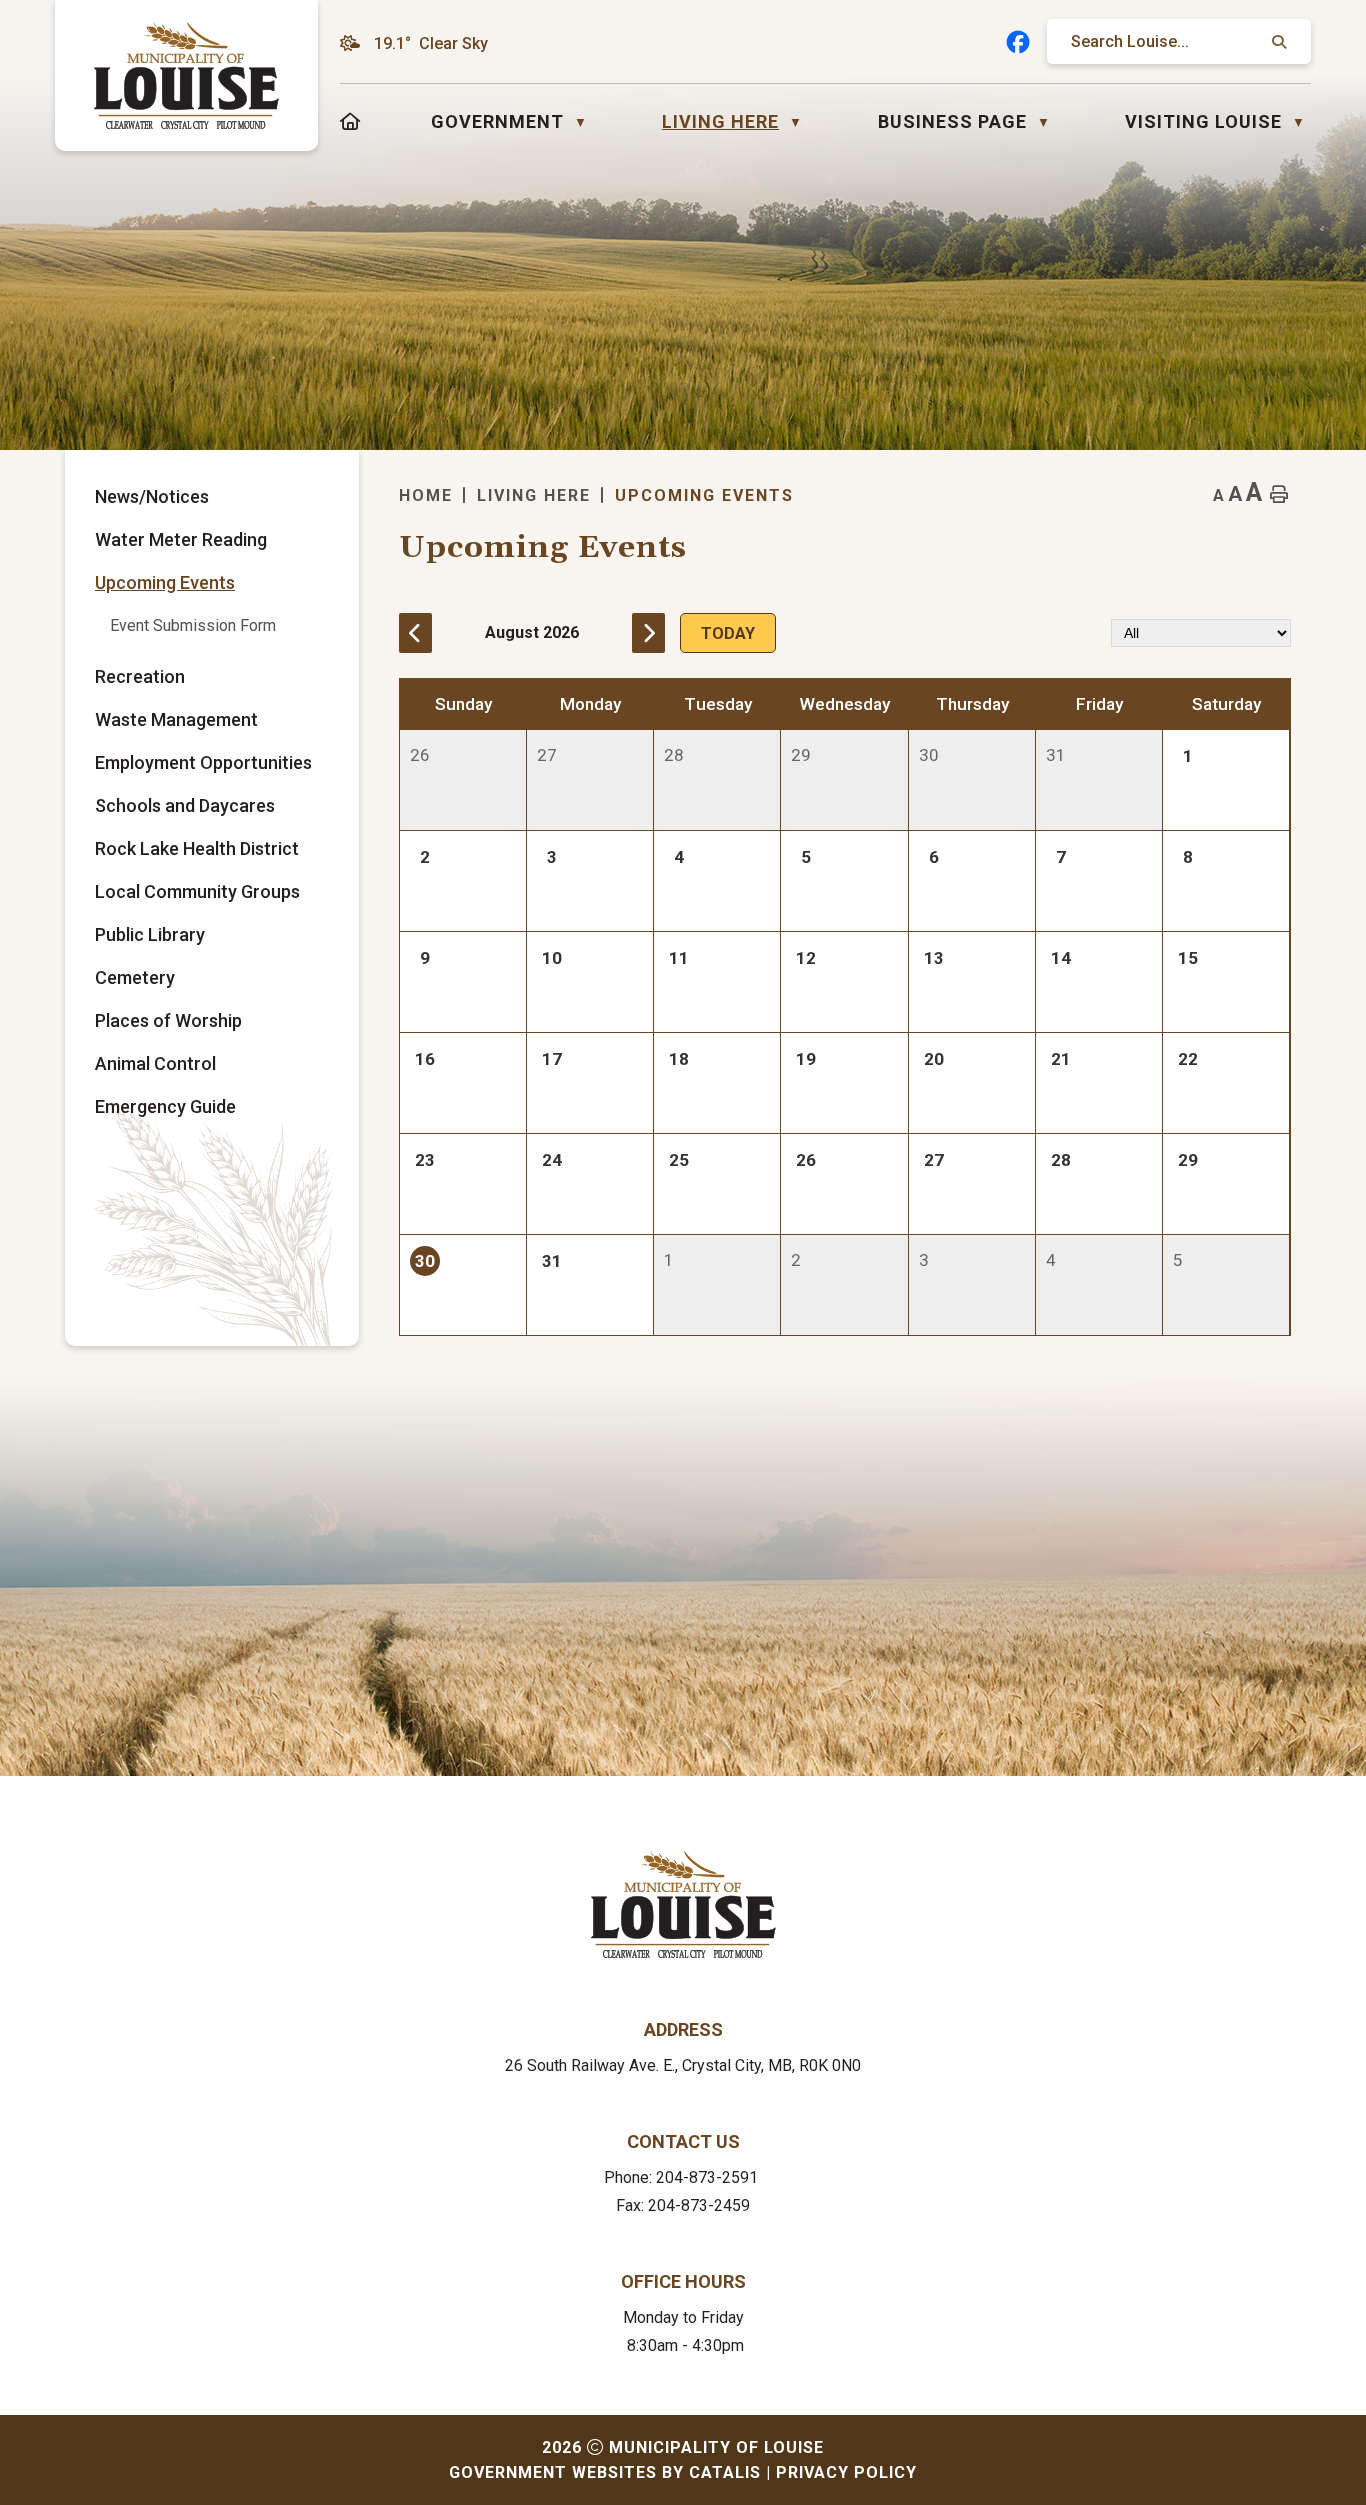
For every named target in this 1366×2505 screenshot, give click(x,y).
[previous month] (415, 633)
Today (728, 633)
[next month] (648, 633)
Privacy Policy (846, 2472)
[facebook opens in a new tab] (1018, 42)
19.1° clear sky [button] (431, 43)
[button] (1277, 42)
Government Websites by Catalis (605, 2472)
